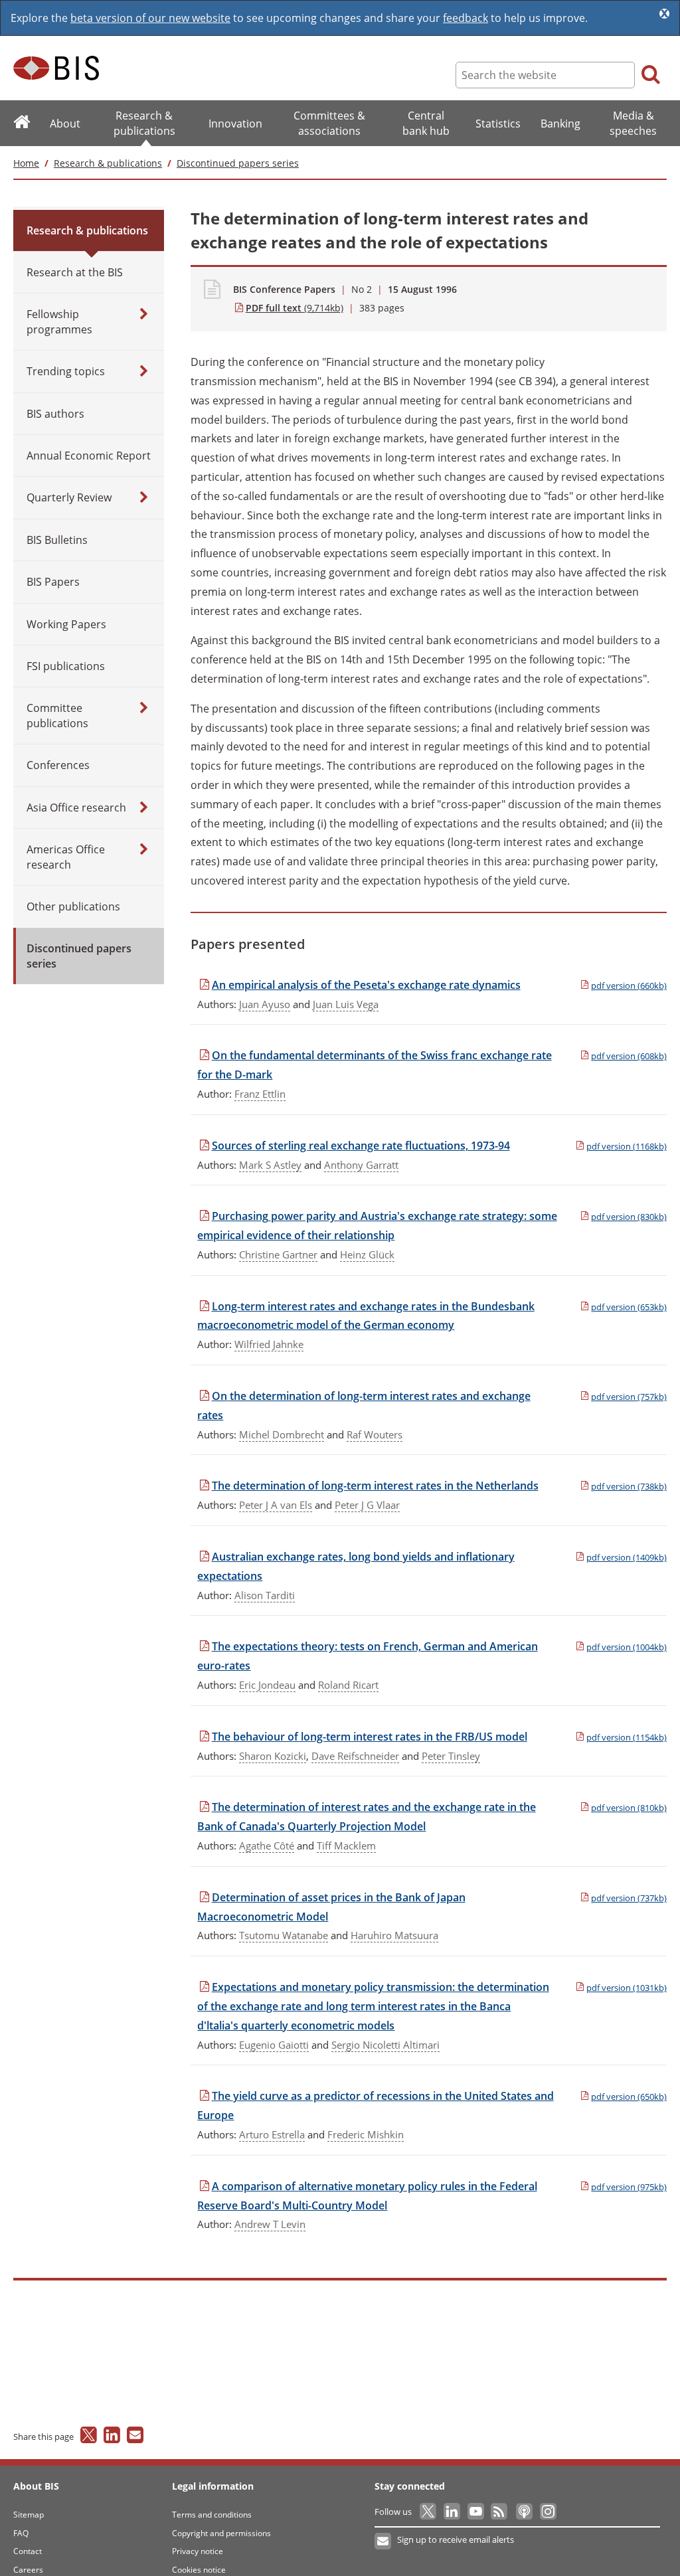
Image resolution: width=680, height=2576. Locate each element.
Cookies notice (199, 2570)
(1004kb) (627, 1647)
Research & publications (108, 163)
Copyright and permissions (221, 2533)
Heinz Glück (367, 1254)
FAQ (21, 2533)
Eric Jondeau (267, 1685)
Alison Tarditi (265, 1595)
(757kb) (629, 1397)
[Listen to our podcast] (524, 2512)
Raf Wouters (375, 1434)
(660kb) (629, 986)
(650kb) (629, 2097)
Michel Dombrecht (282, 1434)
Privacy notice (198, 2551)
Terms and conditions (212, 2515)
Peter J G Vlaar (367, 1505)
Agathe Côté (267, 1846)
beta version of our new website (150, 18)
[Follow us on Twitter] (429, 2512)
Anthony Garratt (361, 1165)
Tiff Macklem (346, 1846)
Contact (28, 2551)
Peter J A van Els (276, 1505)
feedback (466, 18)
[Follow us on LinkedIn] (453, 2512)
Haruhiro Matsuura (394, 1935)
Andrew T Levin (270, 2224)
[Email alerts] (383, 2541)
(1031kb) (627, 1988)
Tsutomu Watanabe (284, 1935)
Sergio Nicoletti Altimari (385, 2045)
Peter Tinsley (451, 1756)
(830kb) (629, 1217)
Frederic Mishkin (366, 2134)
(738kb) (629, 1486)
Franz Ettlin (260, 1094)
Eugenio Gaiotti (274, 2045)
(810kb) (629, 1808)
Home (26, 163)
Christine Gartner (278, 1254)
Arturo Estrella (272, 2134)
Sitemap (29, 2515)
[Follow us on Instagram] (548, 2512)
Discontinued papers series (238, 163)
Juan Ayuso (265, 1004)
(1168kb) (627, 1146)
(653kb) (629, 1307)
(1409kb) (627, 1557)
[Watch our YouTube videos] (476, 2512)
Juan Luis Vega (346, 1004)
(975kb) (629, 2187)
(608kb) (629, 1056)
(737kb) (629, 1898)
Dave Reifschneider (355, 1756)
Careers (28, 2570)
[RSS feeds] (500, 2512)
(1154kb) (627, 1737)
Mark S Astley (270, 1165)
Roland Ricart (348, 1685)
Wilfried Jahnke (269, 1344)
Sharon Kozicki (273, 1756)
